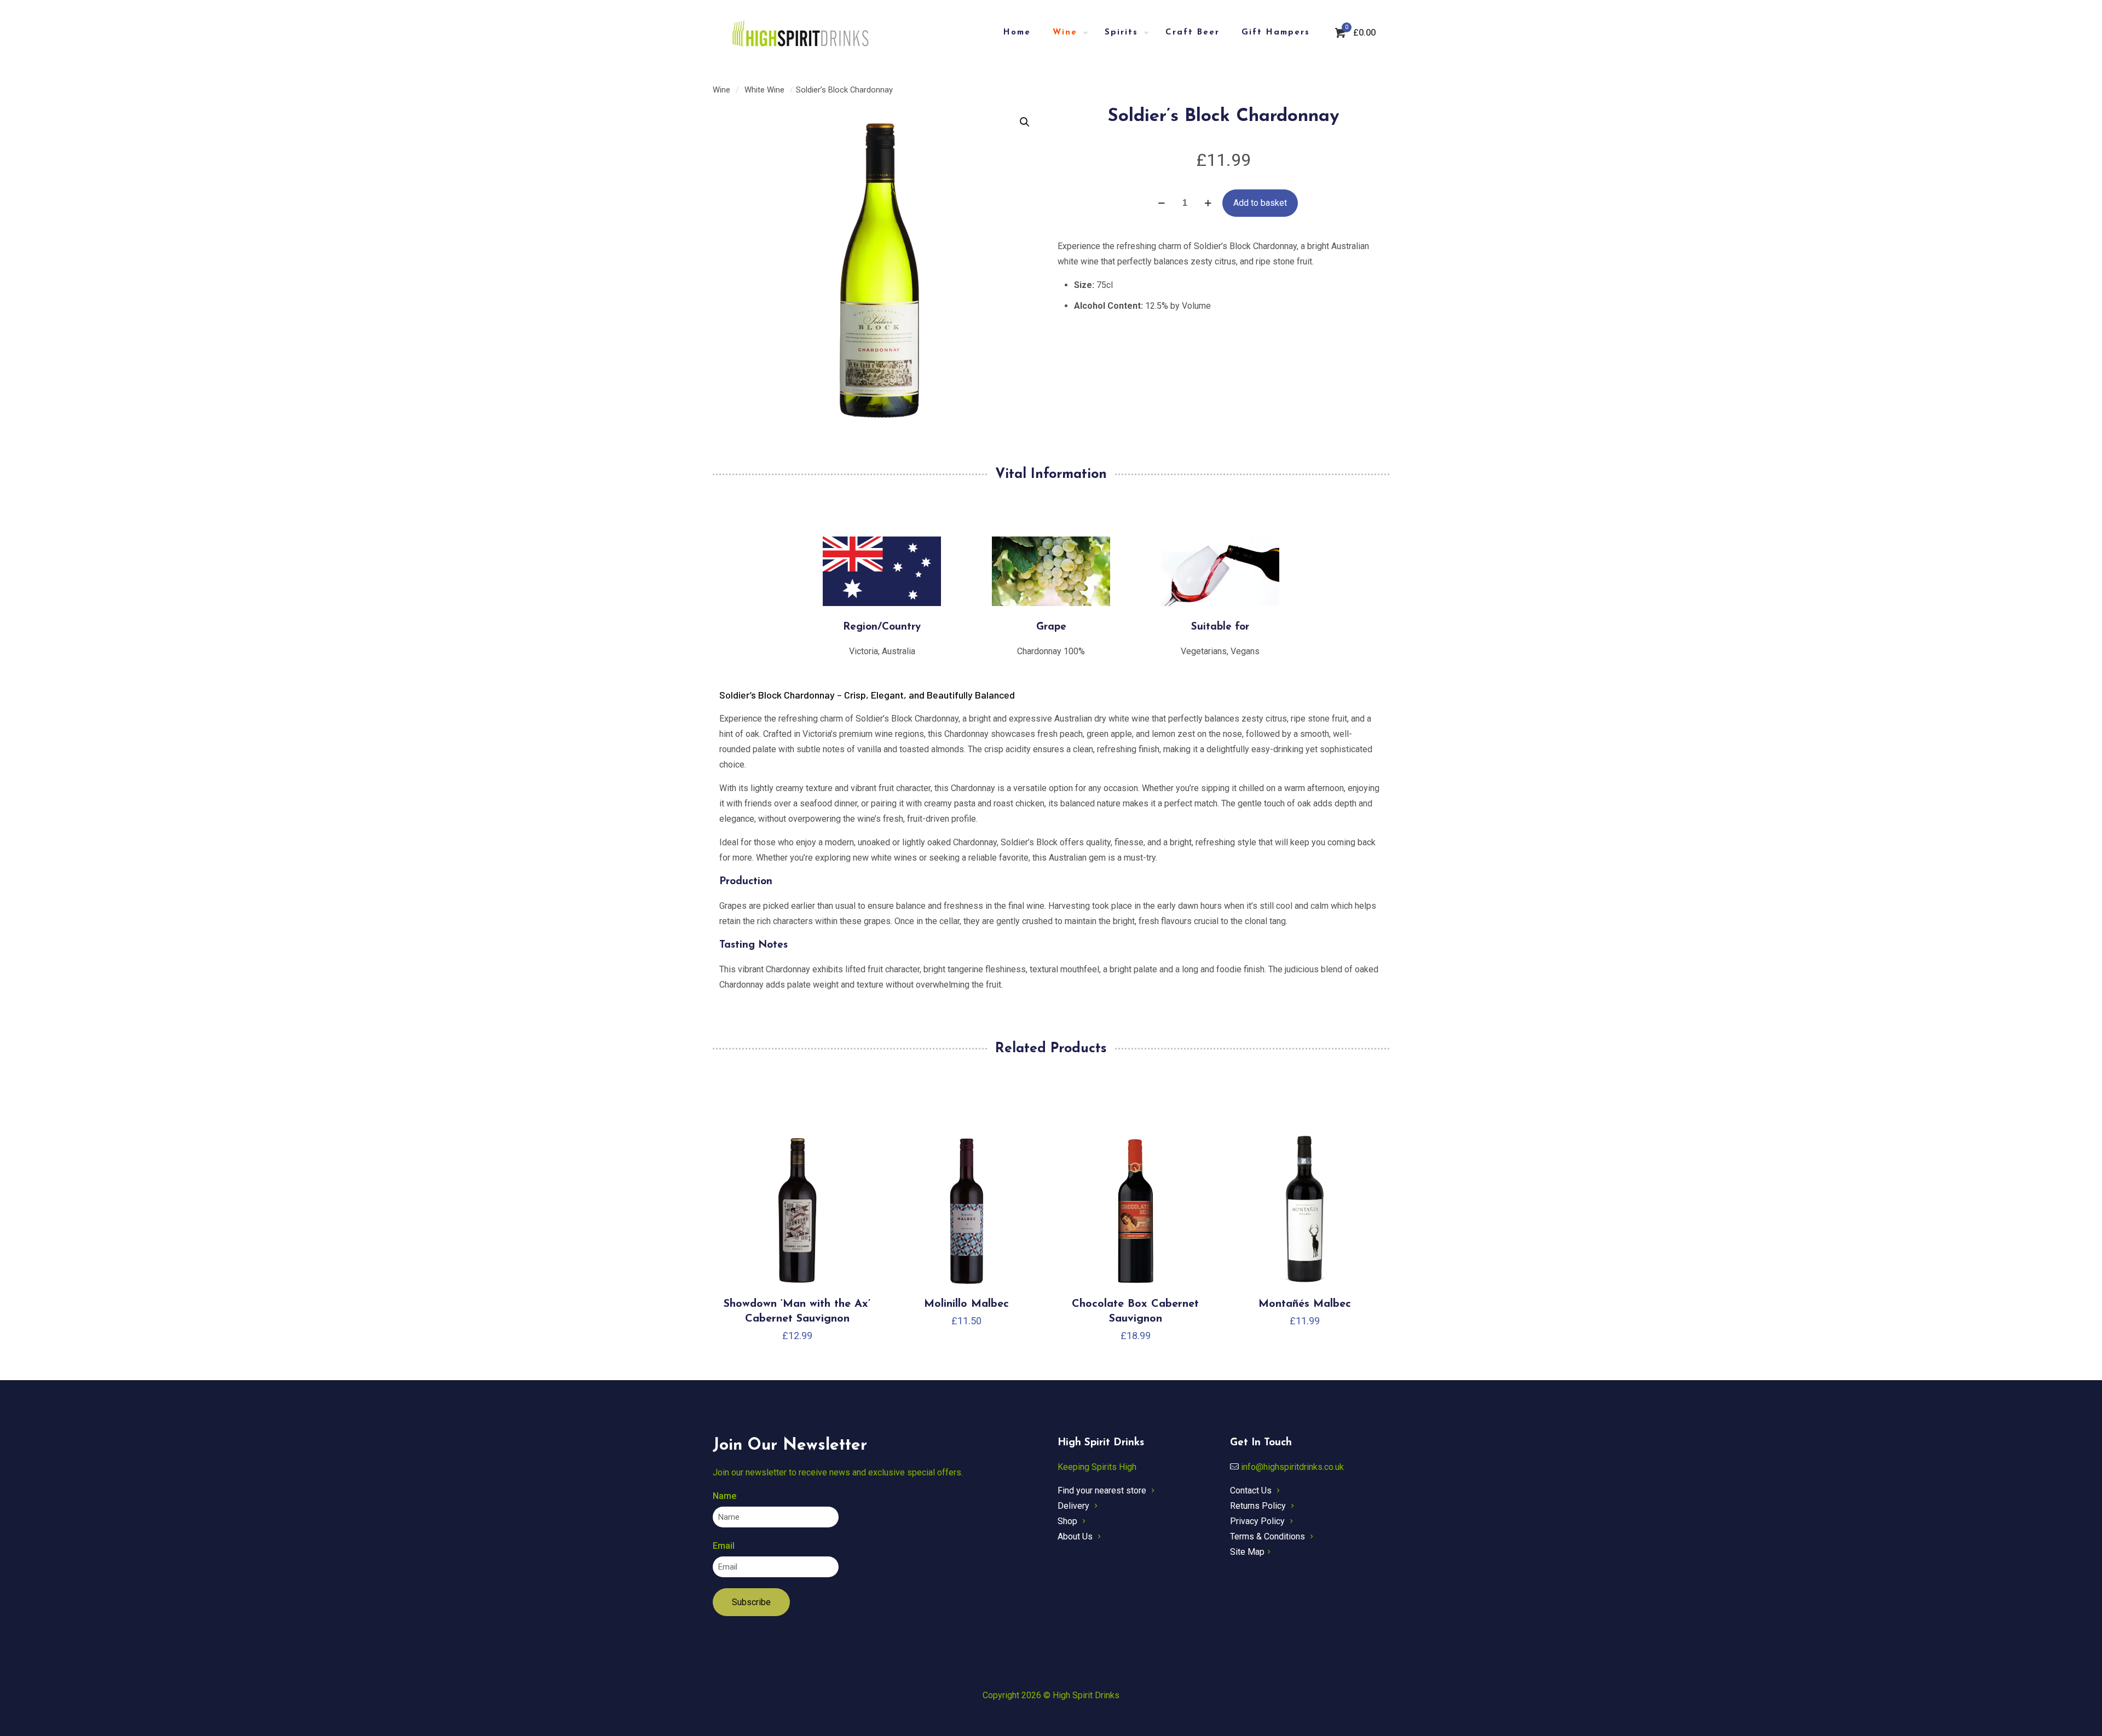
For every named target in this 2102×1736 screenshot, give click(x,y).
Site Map (1247, 1552)
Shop (1067, 1521)
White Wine (764, 90)
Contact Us (1251, 1490)
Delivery (1073, 1506)
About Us (1075, 1536)
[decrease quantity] (1161, 203)
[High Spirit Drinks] (801, 33)
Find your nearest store (1102, 1490)
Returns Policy (1258, 1506)
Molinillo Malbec (966, 1304)
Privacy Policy (1257, 1521)
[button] (1025, 122)
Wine (721, 90)
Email (724, 1546)
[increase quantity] (1208, 203)
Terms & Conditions (1267, 1536)
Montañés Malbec (1305, 1304)
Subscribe (751, 1602)
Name (724, 1496)
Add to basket (1260, 203)
